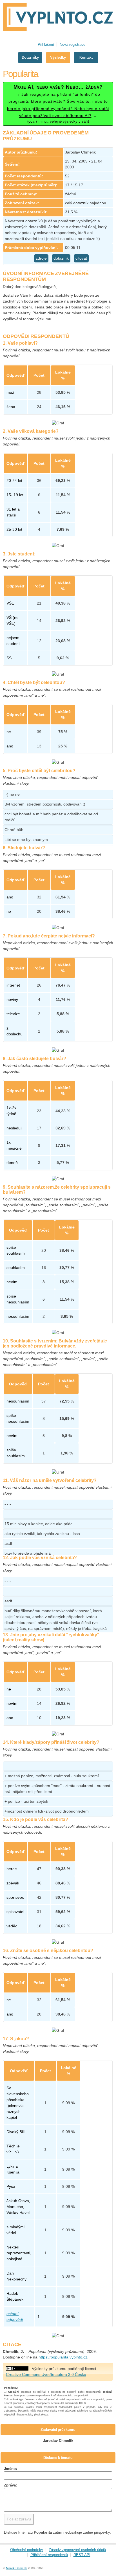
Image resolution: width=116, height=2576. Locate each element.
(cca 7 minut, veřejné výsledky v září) (58, 104)
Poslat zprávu (19, 2519)
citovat (81, 258)
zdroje (41, 258)
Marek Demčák (16, 2568)
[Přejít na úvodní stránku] (58, 18)
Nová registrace (72, 44)
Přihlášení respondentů (49, 2555)
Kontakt (86, 57)
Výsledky (58, 57)
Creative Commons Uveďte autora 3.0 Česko (46, 2374)
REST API (82, 2555)
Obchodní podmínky (27, 2550)
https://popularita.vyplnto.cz (63, 2357)
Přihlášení (46, 44)
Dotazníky (30, 57)
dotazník (61, 258)
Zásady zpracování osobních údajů (77, 2550)
